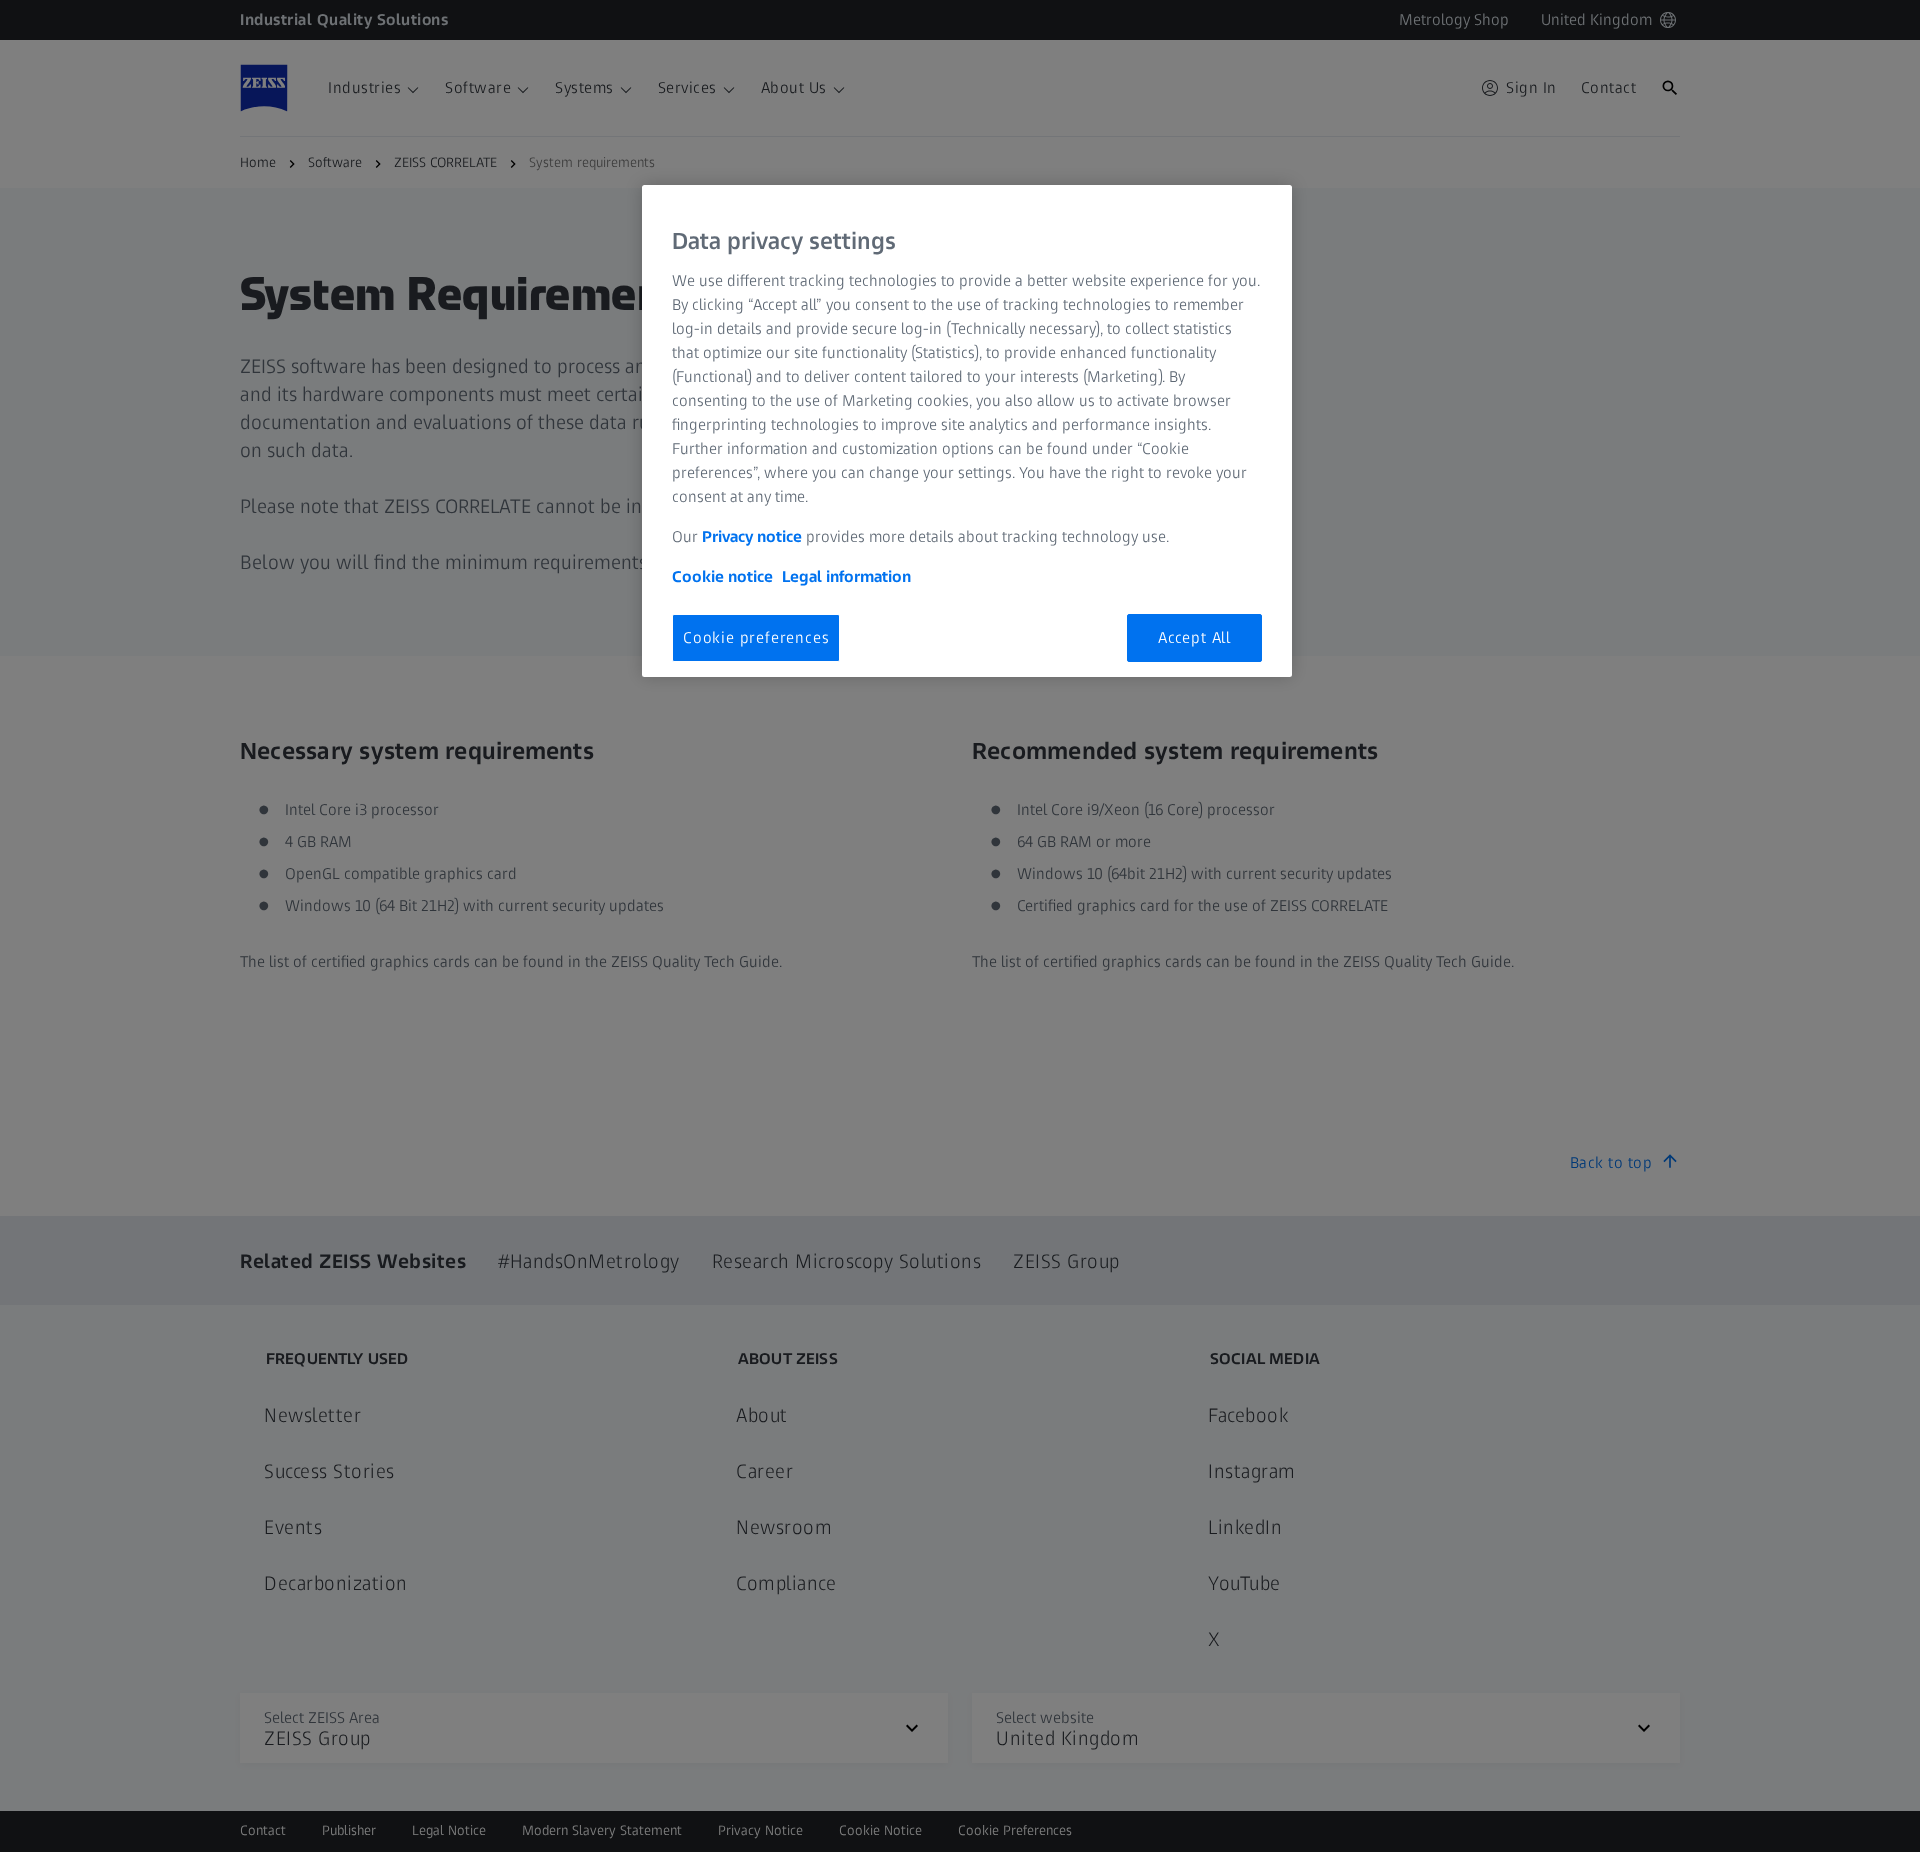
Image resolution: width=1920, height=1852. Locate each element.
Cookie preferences (756, 637)
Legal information (846, 576)
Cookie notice (722, 576)
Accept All (1194, 637)
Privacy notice (752, 536)
